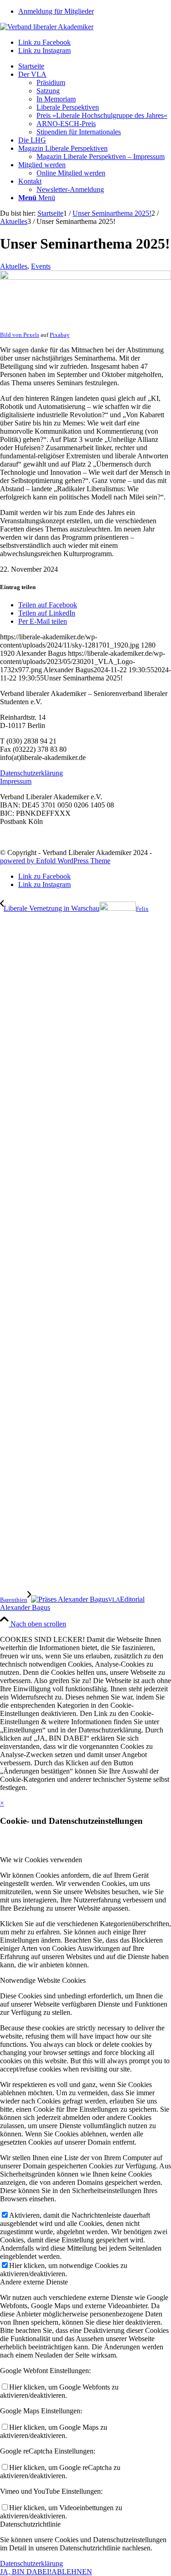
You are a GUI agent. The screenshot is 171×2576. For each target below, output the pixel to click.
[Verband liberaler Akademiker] (47, 27)
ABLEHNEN (72, 2572)
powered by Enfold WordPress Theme (55, 861)
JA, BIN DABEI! (26, 2572)
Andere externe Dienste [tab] (34, 2282)
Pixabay (60, 335)
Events (41, 266)
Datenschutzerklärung (31, 773)
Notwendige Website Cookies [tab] (43, 1980)
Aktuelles (14, 266)
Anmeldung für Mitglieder (56, 11)
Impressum (16, 781)
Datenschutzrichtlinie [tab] (30, 2524)
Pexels (31, 335)
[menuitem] (95, 11)
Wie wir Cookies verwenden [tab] (41, 1860)
